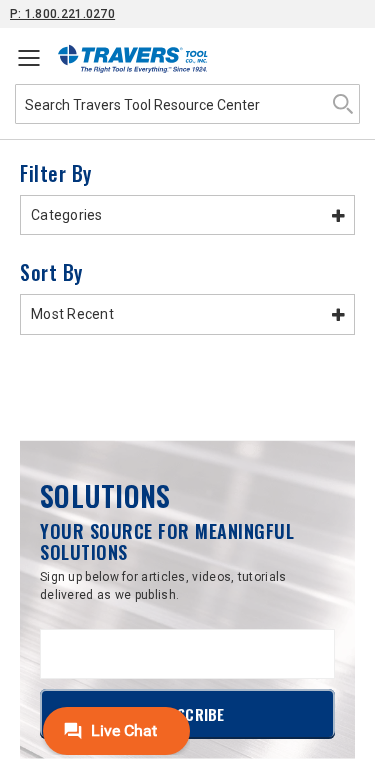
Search (343, 104)
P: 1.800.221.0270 (62, 14)
